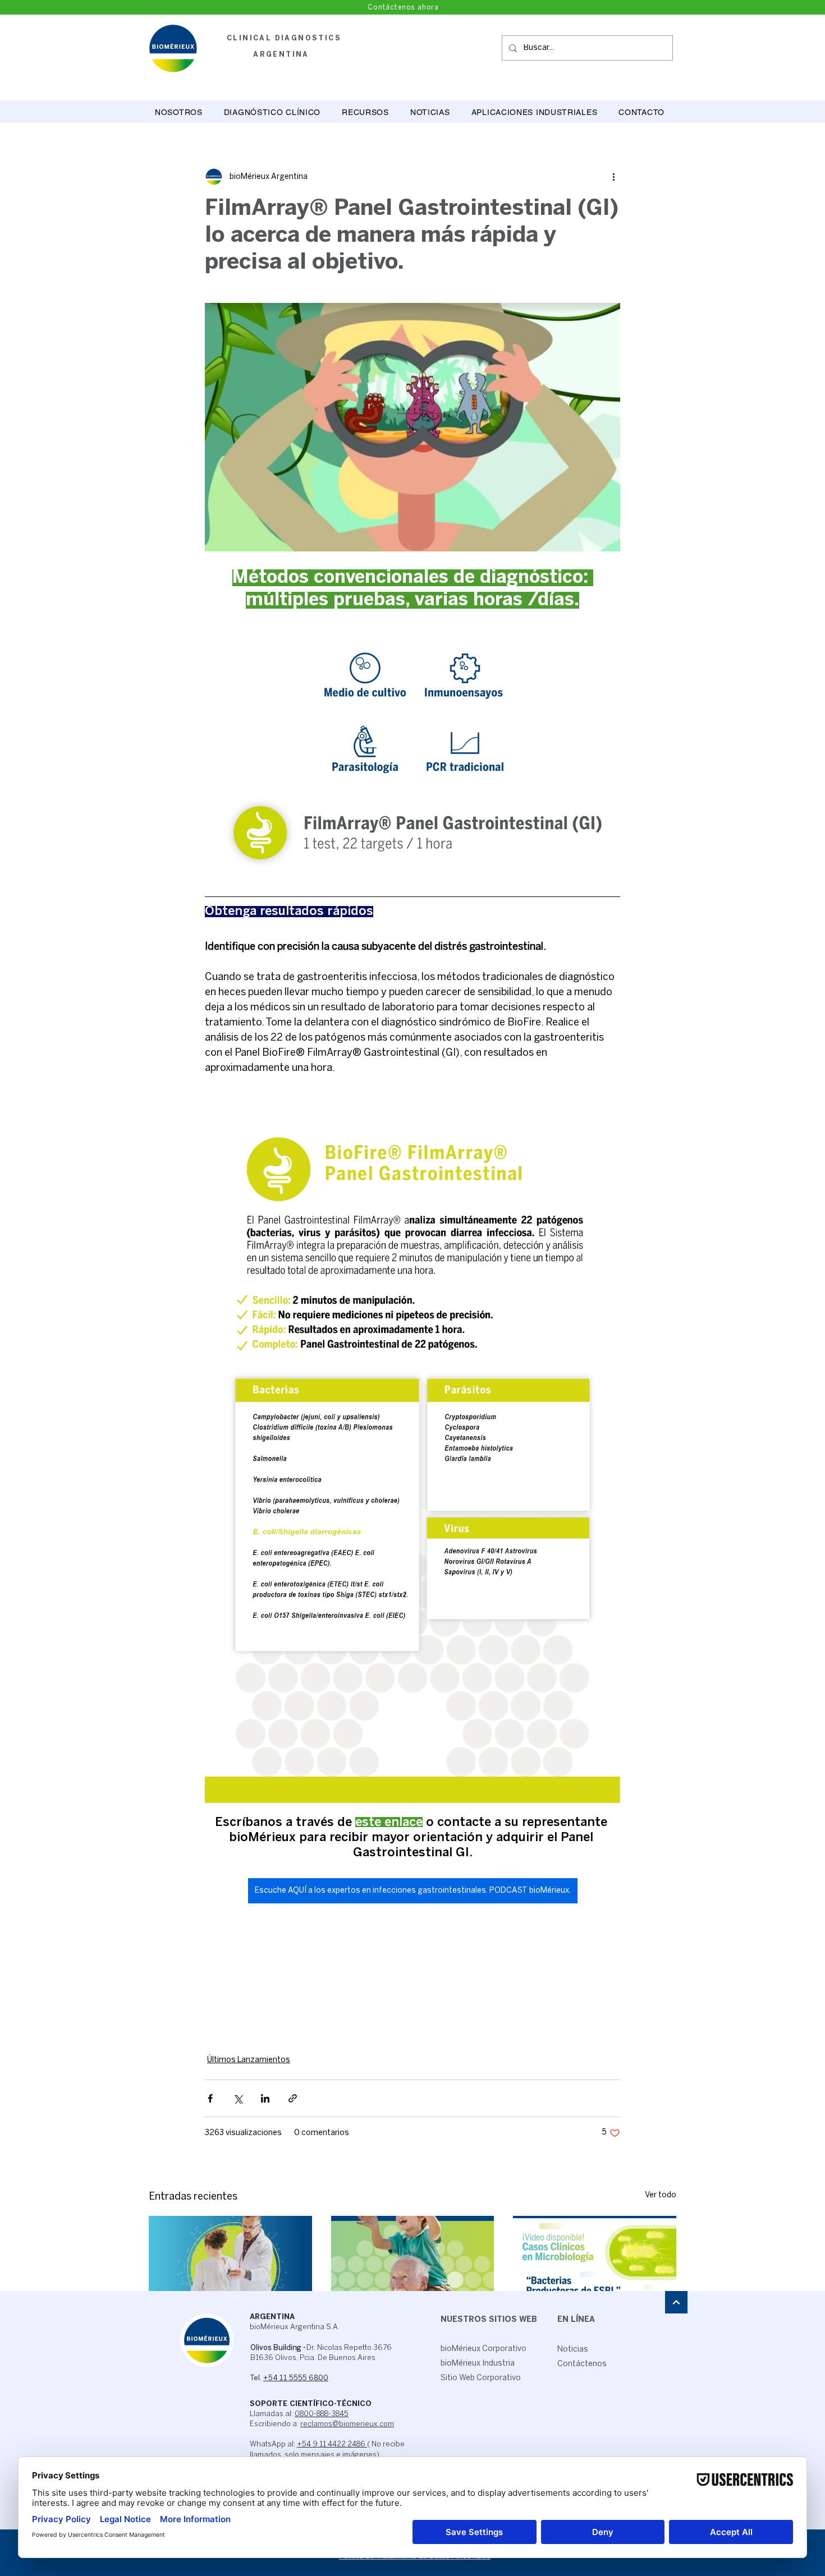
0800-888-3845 (322, 2414)
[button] (272, 112)
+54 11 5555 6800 (296, 2378)
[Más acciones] (613, 177)
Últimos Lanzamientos (249, 2060)
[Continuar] (676, 2302)
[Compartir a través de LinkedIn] (265, 2098)
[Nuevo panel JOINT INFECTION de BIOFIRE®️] (413, 2262)
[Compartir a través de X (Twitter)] (238, 2098)
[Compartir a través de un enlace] (293, 2098)
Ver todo (661, 2195)
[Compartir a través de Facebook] (210, 2098)
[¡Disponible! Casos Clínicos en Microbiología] (595, 2262)
